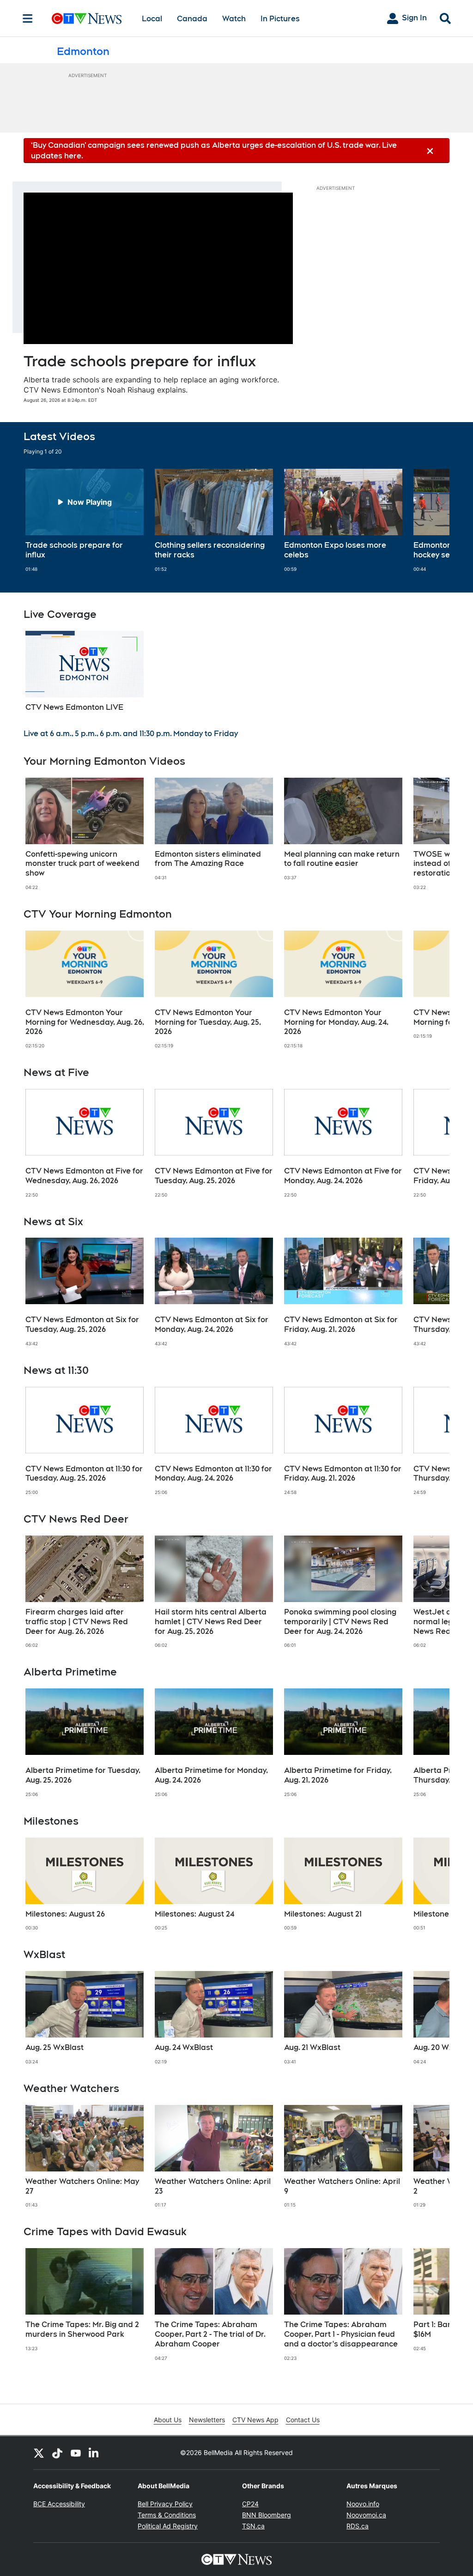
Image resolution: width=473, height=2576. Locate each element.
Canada (192, 19)
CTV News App (255, 2420)
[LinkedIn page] (94, 2453)
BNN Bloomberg (267, 2515)
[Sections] (28, 18)
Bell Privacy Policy (165, 2504)
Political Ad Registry (168, 2526)
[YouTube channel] (76, 2453)
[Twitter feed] (39, 2453)
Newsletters (207, 2420)
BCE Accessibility (59, 2504)
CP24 (250, 2504)
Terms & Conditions (167, 2515)
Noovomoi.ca (366, 2515)
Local (152, 19)
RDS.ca (358, 2526)
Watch (234, 19)
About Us (168, 2420)
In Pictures (280, 19)
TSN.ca (253, 2526)
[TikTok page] (57, 2453)
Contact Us (303, 2420)
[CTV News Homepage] (87, 18)
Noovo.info (363, 2504)
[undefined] (85, 520)
